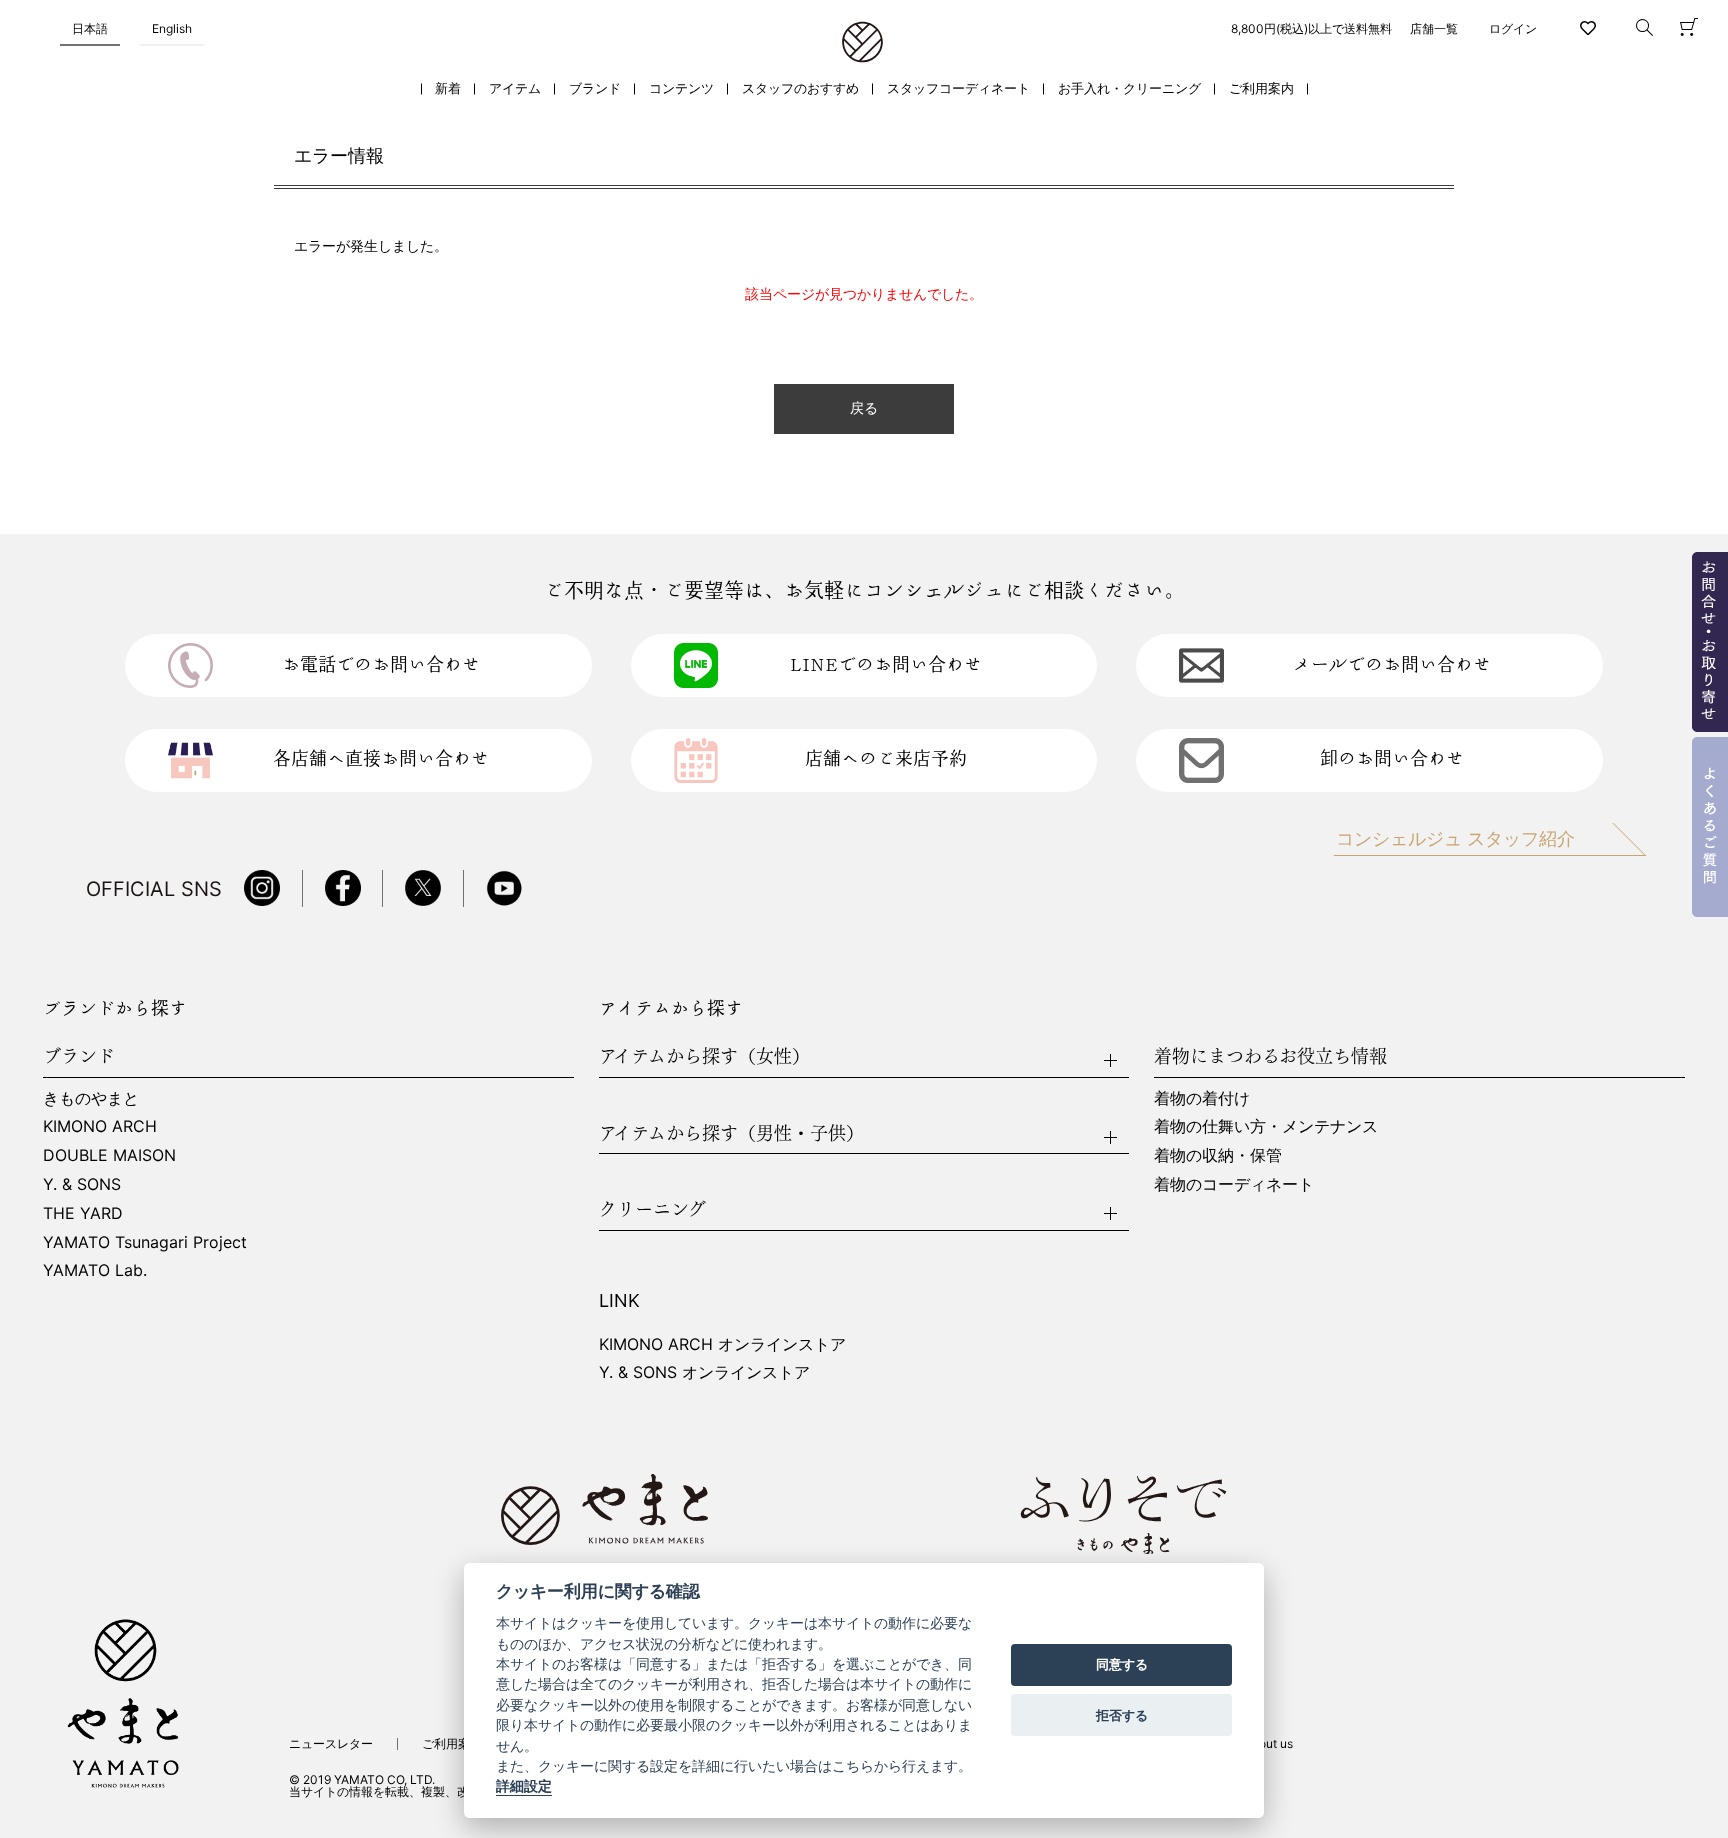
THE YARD (83, 1213)
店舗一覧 (1434, 28)
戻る (864, 408)
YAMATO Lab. (95, 1270)
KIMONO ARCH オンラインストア (722, 1344)
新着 (448, 88)
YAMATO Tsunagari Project (145, 1242)
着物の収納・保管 (1218, 1155)
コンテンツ (681, 88)
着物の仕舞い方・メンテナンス (1266, 1126)
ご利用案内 (1261, 88)
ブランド (595, 88)
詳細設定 (524, 1787)
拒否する (1122, 1715)
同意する (1122, 1665)
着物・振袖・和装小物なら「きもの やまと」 (862, 43)
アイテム (515, 88)
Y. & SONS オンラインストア (704, 1372)
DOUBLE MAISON (109, 1155)
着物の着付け (1202, 1098)
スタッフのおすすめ (800, 88)
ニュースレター (331, 1743)
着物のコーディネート (1234, 1184)
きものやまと (91, 1098)
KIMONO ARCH (100, 1126)
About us (1268, 1743)
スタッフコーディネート (958, 88)
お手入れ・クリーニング (1129, 88)
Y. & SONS (82, 1184)
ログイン (1513, 28)
